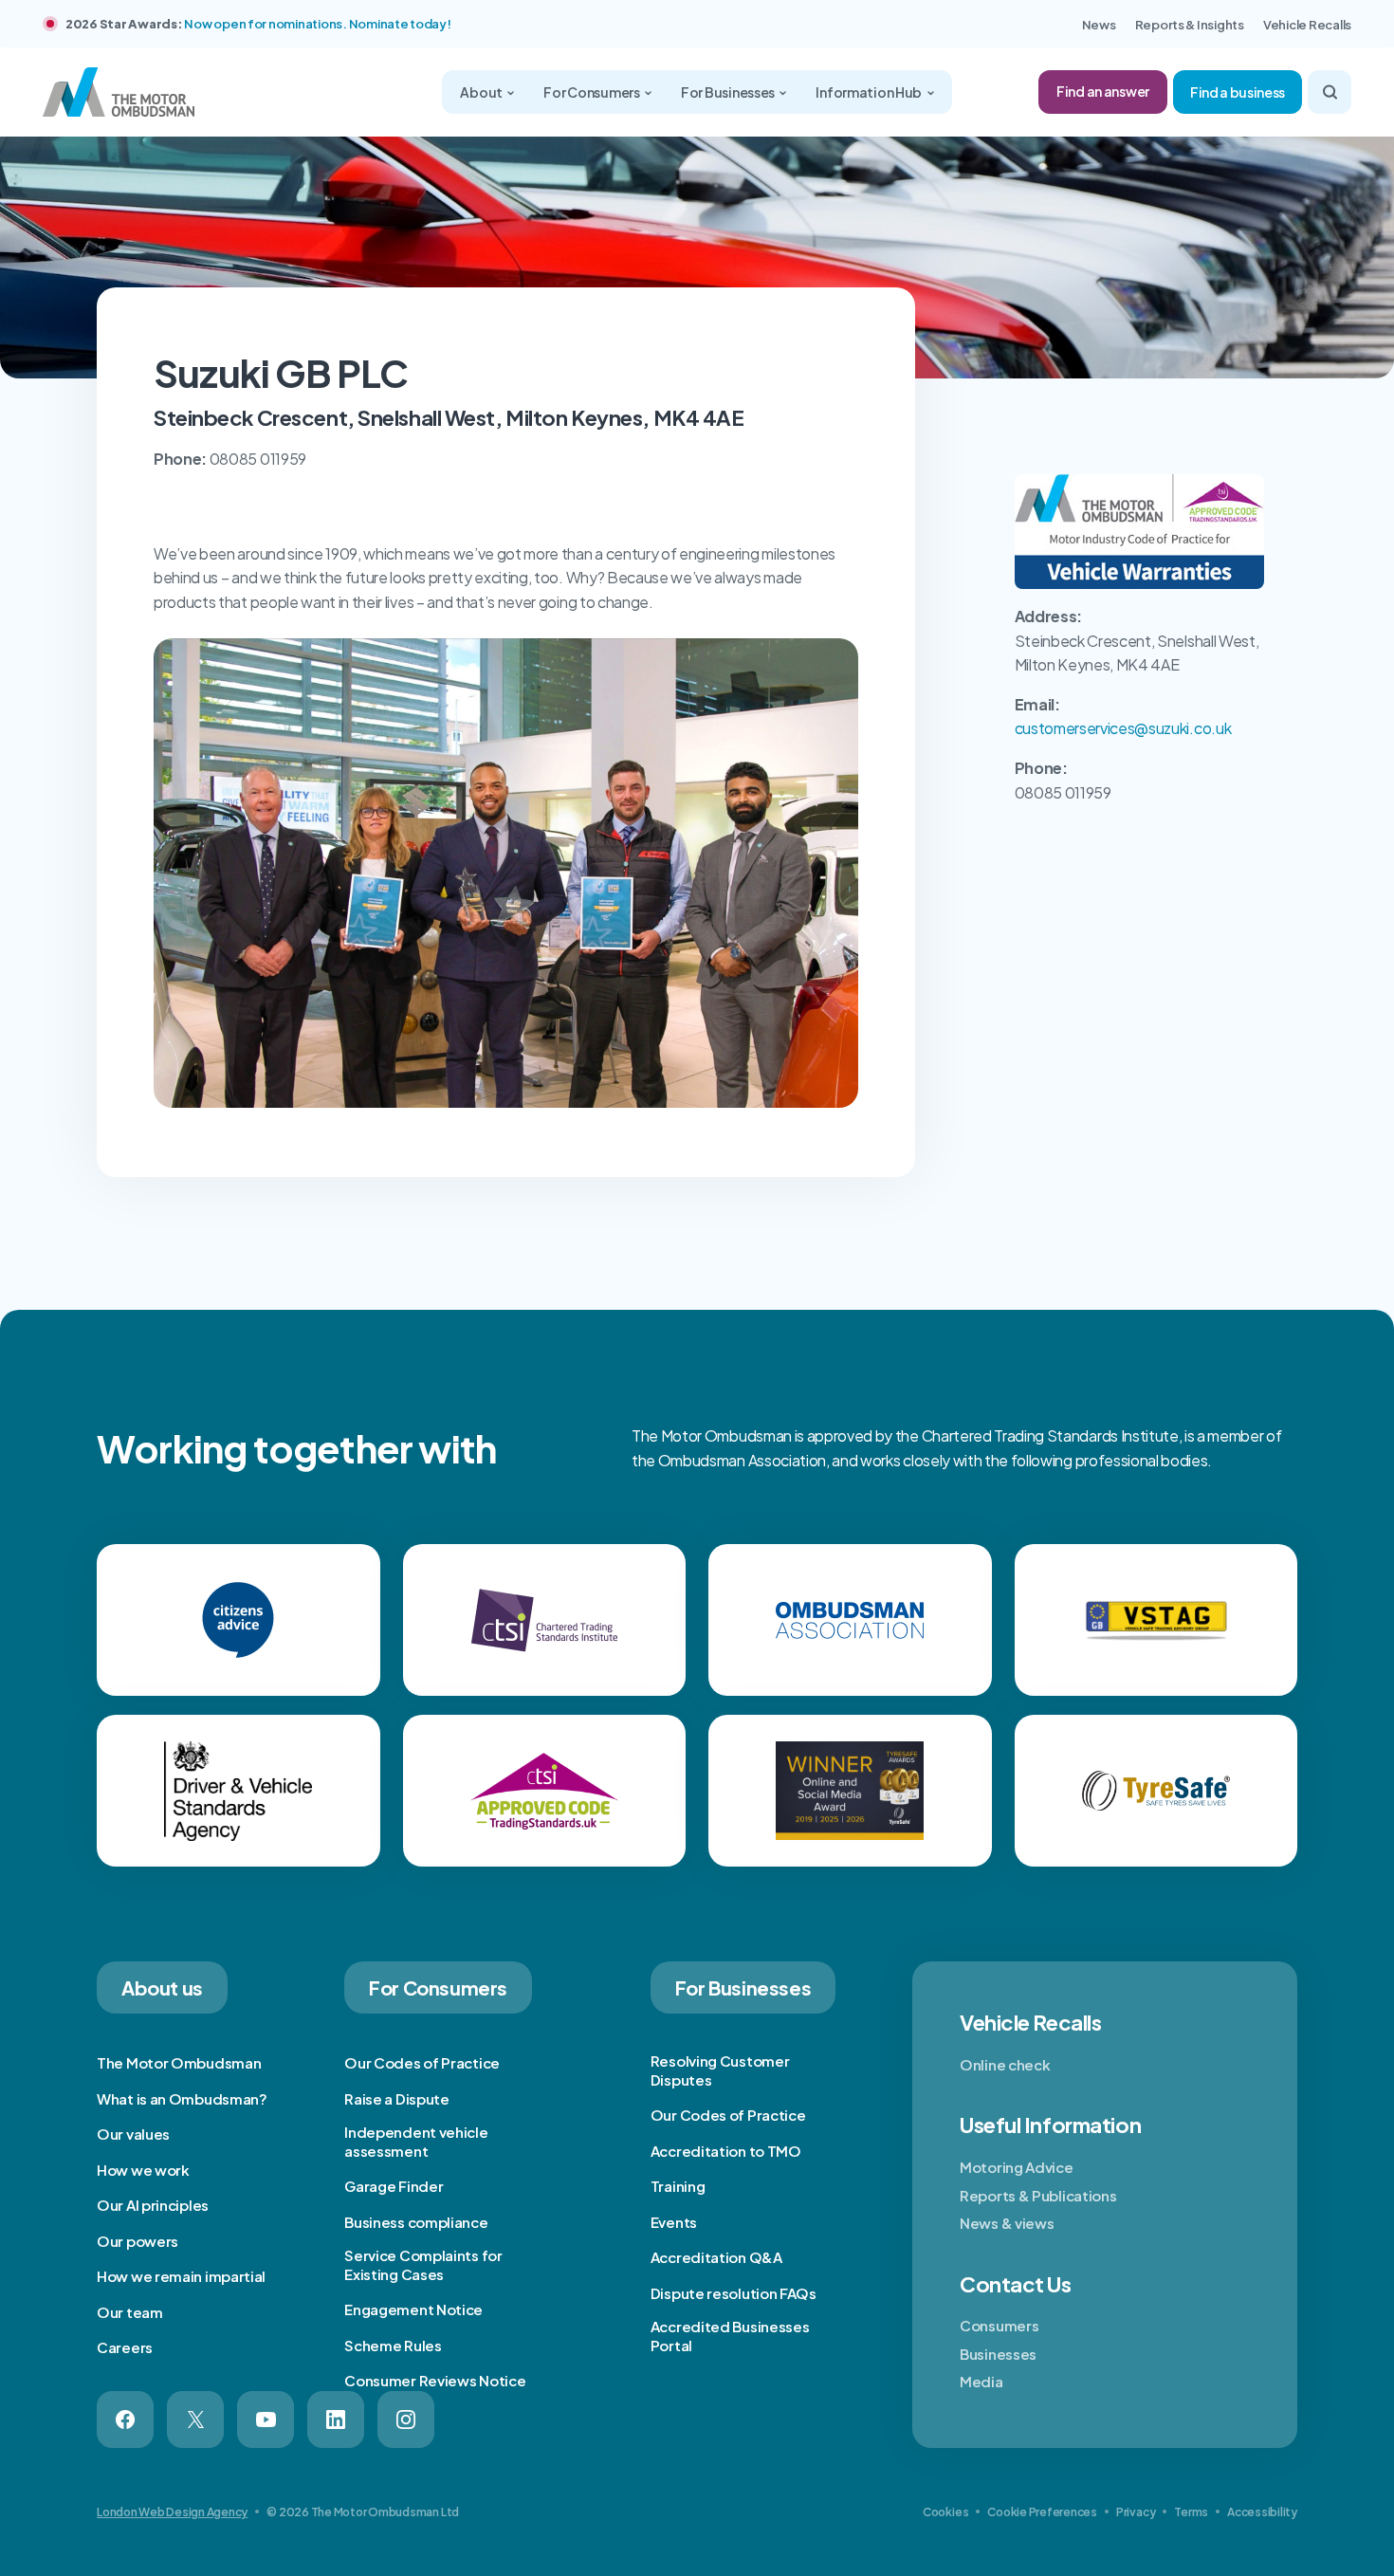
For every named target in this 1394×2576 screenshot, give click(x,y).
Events (674, 2222)
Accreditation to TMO (726, 2151)
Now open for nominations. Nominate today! (317, 24)
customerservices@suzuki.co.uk (1123, 728)
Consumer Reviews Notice (435, 2380)
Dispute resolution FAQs (734, 2293)
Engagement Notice (413, 2309)
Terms (1191, 2512)
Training (678, 2186)
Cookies (945, 2512)
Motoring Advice (1017, 2167)
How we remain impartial (181, 2276)
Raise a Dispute (397, 2098)
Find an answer (1103, 91)
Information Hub (870, 92)
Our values (133, 2134)
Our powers (138, 2241)
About (482, 92)
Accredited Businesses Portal (730, 2336)
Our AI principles (153, 2205)
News (1099, 25)
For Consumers (592, 92)
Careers (125, 2347)
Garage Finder (394, 2186)
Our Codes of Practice (422, 2062)
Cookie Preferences (1042, 2512)
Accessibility (1262, 2512)
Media (981, 2381)
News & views (1007, 2223)
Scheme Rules (393, 2345)
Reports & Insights (1190, 25)
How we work (143, 2170)
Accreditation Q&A (716, 2257)
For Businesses (729, 92)
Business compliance (416, 2222)
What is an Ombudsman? (182, 2098)
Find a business (1238, 92)
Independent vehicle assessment (416, 2141)
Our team (130, 2312)
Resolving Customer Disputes (720, 2070)
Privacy (1136, 2512)
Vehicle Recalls (1307, 25)
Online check (1005, 2064)
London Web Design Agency (172, 2512)
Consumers (999, 2325)
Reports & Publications (1038, 2195)
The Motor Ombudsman (179, 2062)
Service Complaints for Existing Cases (423, 2264)
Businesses (998, 2354)
